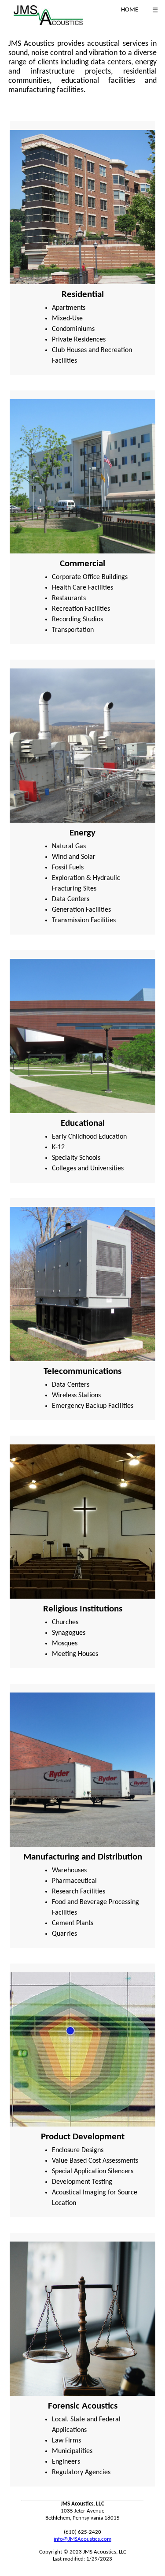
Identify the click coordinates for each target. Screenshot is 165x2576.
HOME (130, 10)
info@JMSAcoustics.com (82, 2539)
